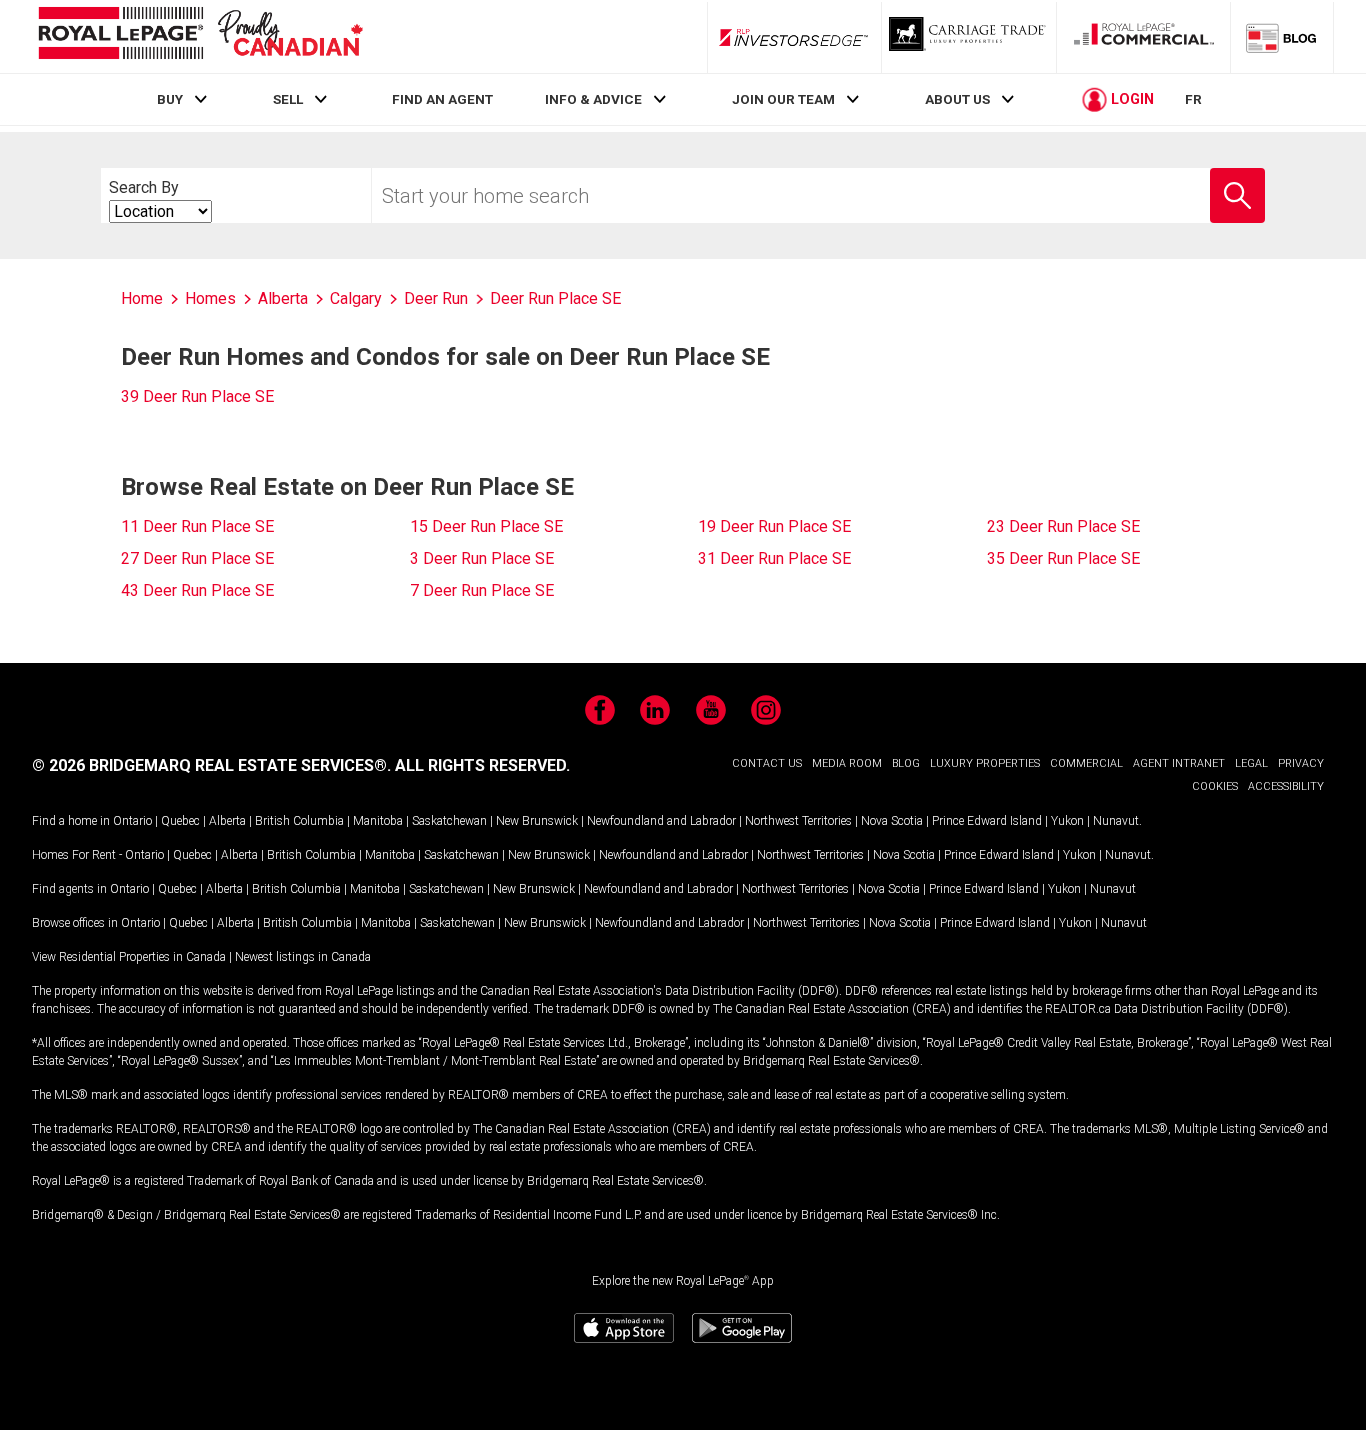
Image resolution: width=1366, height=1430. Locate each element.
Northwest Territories (798, 821)
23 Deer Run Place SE (1063, 526)
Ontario (132, 821)
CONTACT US (767, 763)
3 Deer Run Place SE (482, 558)
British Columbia (299, 821)
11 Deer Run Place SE (197, 526)
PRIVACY (1301, 763)
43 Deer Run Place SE (197, 590)
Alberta (227, 821)
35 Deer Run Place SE (1063, 558)
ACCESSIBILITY (1286, 786)
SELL (288, 99)
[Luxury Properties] (969, 37)
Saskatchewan (449, 821)
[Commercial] (1144, 37)
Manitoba (378, 821)
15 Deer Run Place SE (486, 526)
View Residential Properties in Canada (129, 957)
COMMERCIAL (1086, 763)
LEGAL (1251, 763)
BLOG (906, 763)
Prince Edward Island (987, 821)
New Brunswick (537, 821)
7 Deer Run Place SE (482, 590)
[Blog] (1282, 37)
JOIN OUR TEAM (783, 99)
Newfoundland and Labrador (661, 821)
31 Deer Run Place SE (774, 558)
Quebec (180, 821)
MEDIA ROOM (847, 763)
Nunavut (1116, 821)
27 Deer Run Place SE (197, 558)
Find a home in (71, 821)
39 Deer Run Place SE (197, 396)
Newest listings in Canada (303, 957)
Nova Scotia (892, 821)
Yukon (1067, 821)
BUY (170, 99)
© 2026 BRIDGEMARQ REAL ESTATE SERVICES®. (211, 765)
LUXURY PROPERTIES (985, 763)
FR (1193, 99)
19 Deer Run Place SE (774, 526)
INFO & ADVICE (593, 99)
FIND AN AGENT (442, 99)
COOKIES (1215, 786)
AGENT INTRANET (1179, 763)
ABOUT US (957, 99)
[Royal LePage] (200, 36)
